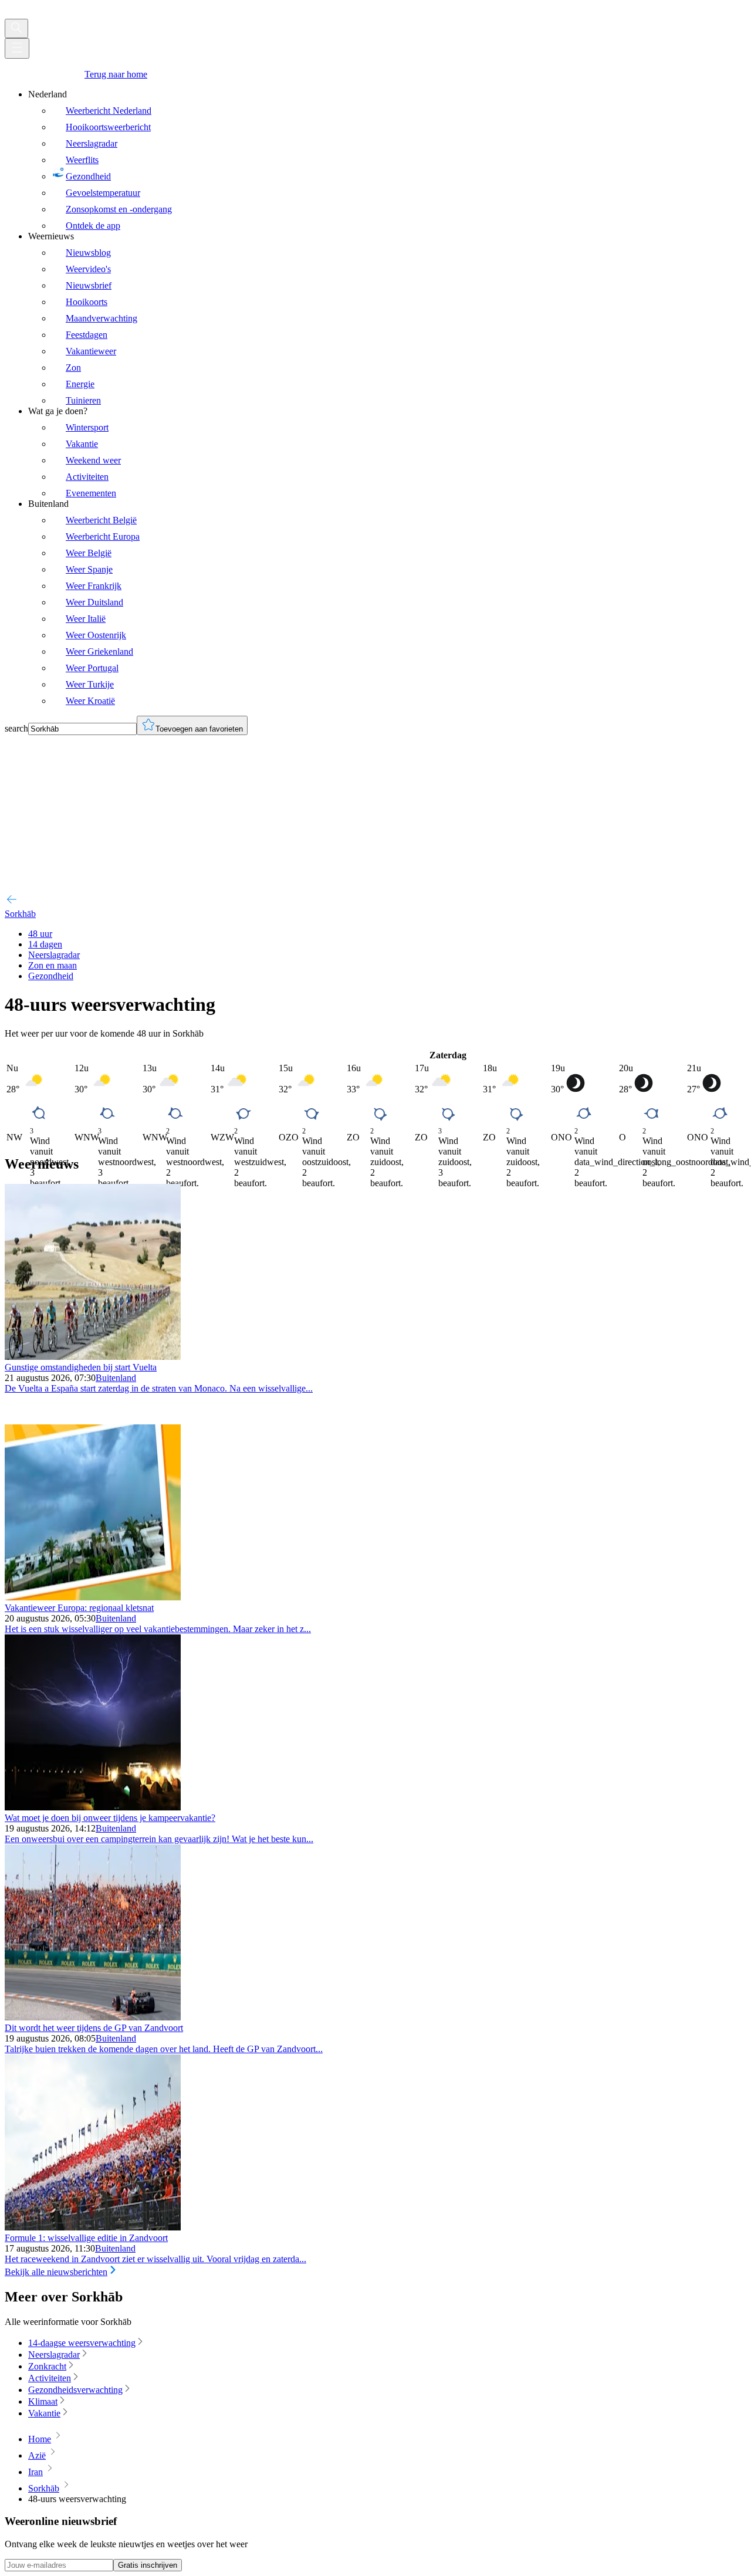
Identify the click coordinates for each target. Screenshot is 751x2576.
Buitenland (116, 1378)
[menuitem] (387, 160)
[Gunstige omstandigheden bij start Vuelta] (93, 1357)
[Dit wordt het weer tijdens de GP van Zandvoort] (93, 2017)
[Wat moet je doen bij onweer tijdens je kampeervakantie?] (93, 1807)
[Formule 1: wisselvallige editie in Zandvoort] (93, 2227)
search (16, 728)
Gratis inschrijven (148, 2565)
